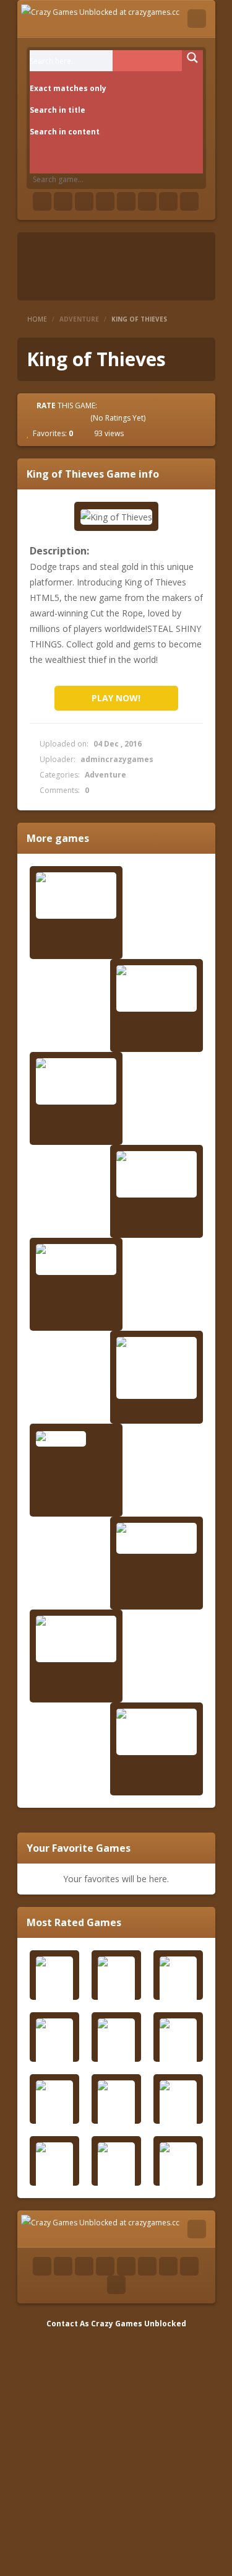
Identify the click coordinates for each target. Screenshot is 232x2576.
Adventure (79, 319)
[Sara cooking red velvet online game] (157, 1538)
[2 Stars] (49, 418)
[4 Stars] (72, 418)
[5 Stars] (83, 418)
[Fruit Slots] (76, 1438)
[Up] (116, 2285)
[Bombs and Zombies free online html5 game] (157, 988)
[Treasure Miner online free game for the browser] (76, 1081)
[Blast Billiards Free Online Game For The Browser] (76, 896)
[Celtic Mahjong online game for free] (157, 1174)
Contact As (68, 2324)
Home (37, 319)
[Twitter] (63, 201)
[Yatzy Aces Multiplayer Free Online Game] (76, 1639)
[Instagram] (147, 201)
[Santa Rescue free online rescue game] (157, 1732)
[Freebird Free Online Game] (76, 1260)
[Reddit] (126, 201)
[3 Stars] (61, 418)
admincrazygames (117, 759)
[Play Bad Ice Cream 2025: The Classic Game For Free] (157, 1368)
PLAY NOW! (116, 698)
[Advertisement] (116, 2447)
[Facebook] (42, 201)
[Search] (197, 56)
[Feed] (168, 201)
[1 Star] (38, 418)
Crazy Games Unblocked (139, 2324)
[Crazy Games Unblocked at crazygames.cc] (100, 11)
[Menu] (197, 19)
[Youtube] (105, 201)
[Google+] (84, 201)
